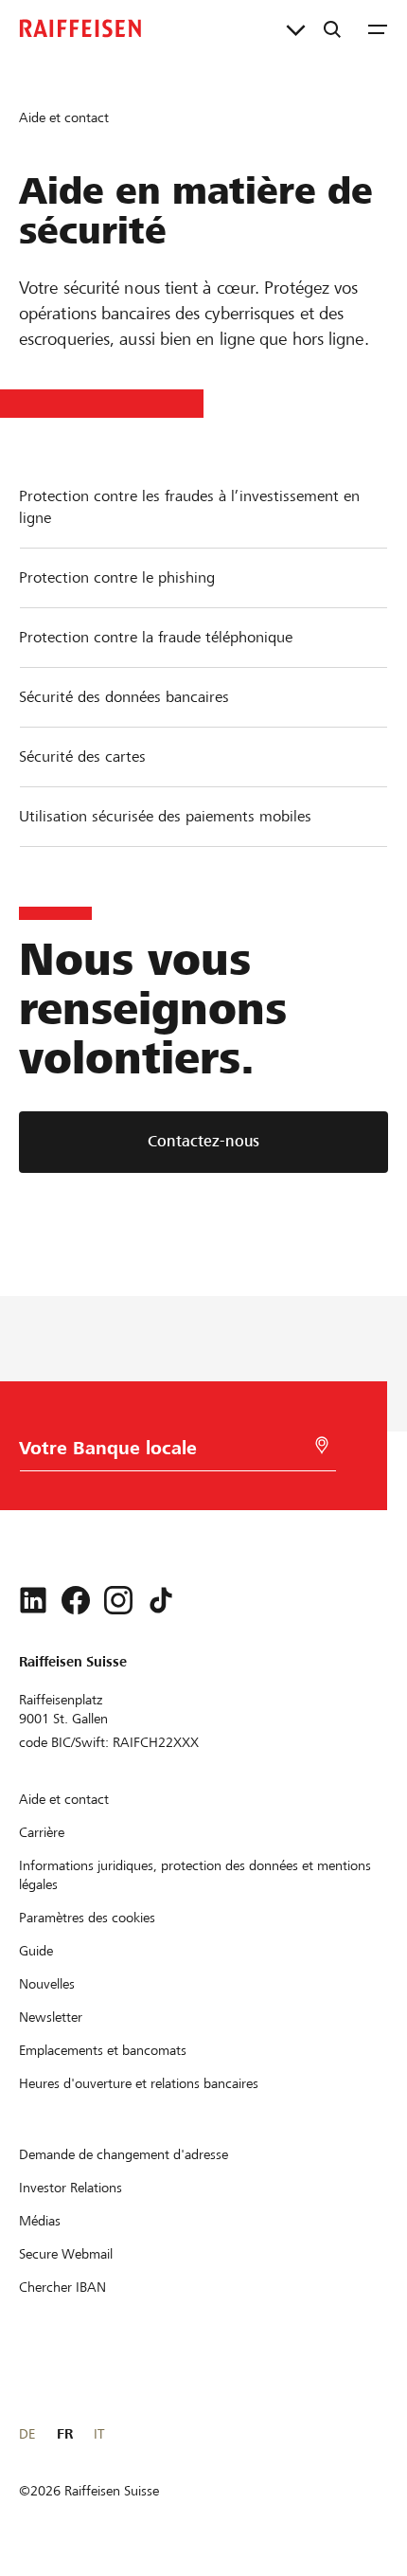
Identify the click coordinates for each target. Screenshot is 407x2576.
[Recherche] (332, 28)
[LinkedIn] (33, 1600)
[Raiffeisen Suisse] (80, 28)
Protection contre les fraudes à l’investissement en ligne (189, 507)
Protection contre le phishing (117, 577)
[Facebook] (76, 1600)
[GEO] (322, 1445)
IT (99, 2434)
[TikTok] (161, 1600)
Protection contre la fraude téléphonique (156, 637)
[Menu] (378, 28)
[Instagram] (118, 1600)
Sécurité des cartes (82, 757)
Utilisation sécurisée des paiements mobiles (165, 816)
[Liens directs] (296, 28)
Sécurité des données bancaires (124, 697)
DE (27, 2434)
